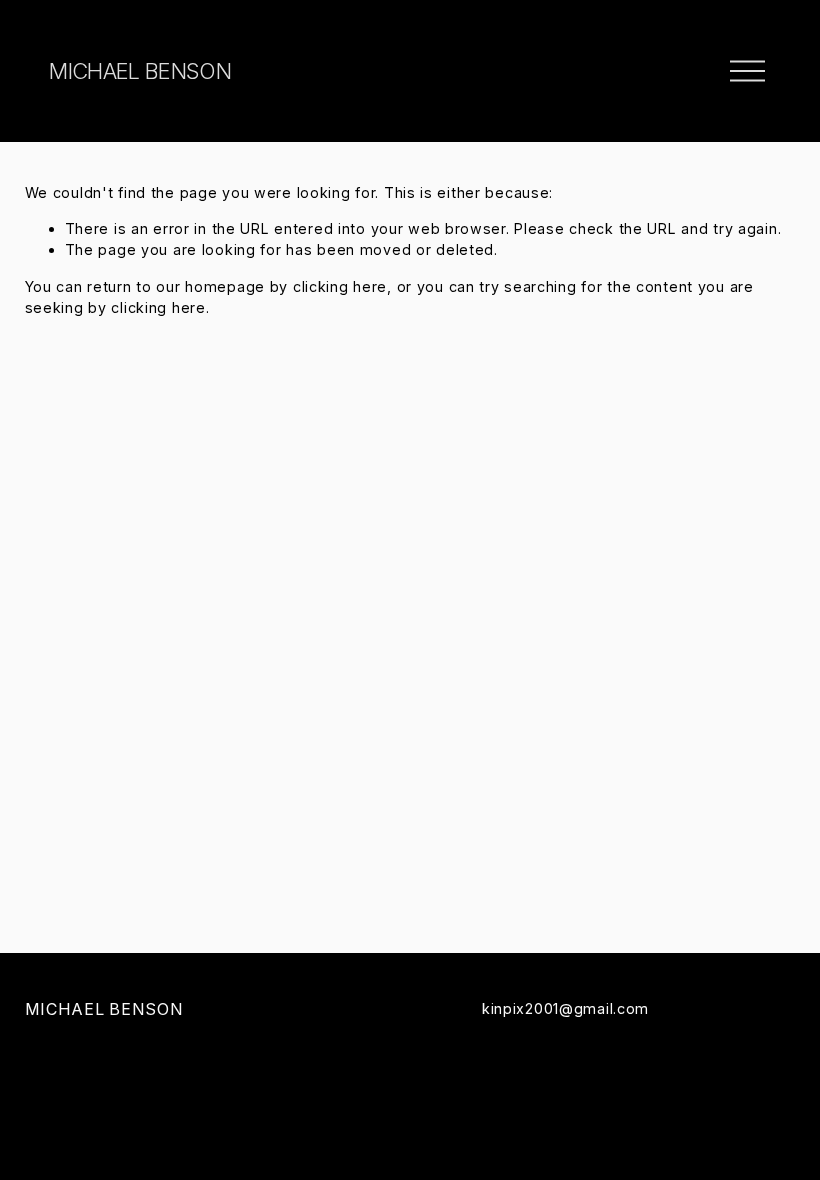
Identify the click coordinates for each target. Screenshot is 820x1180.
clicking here (340, 286)
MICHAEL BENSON (140, 71)
